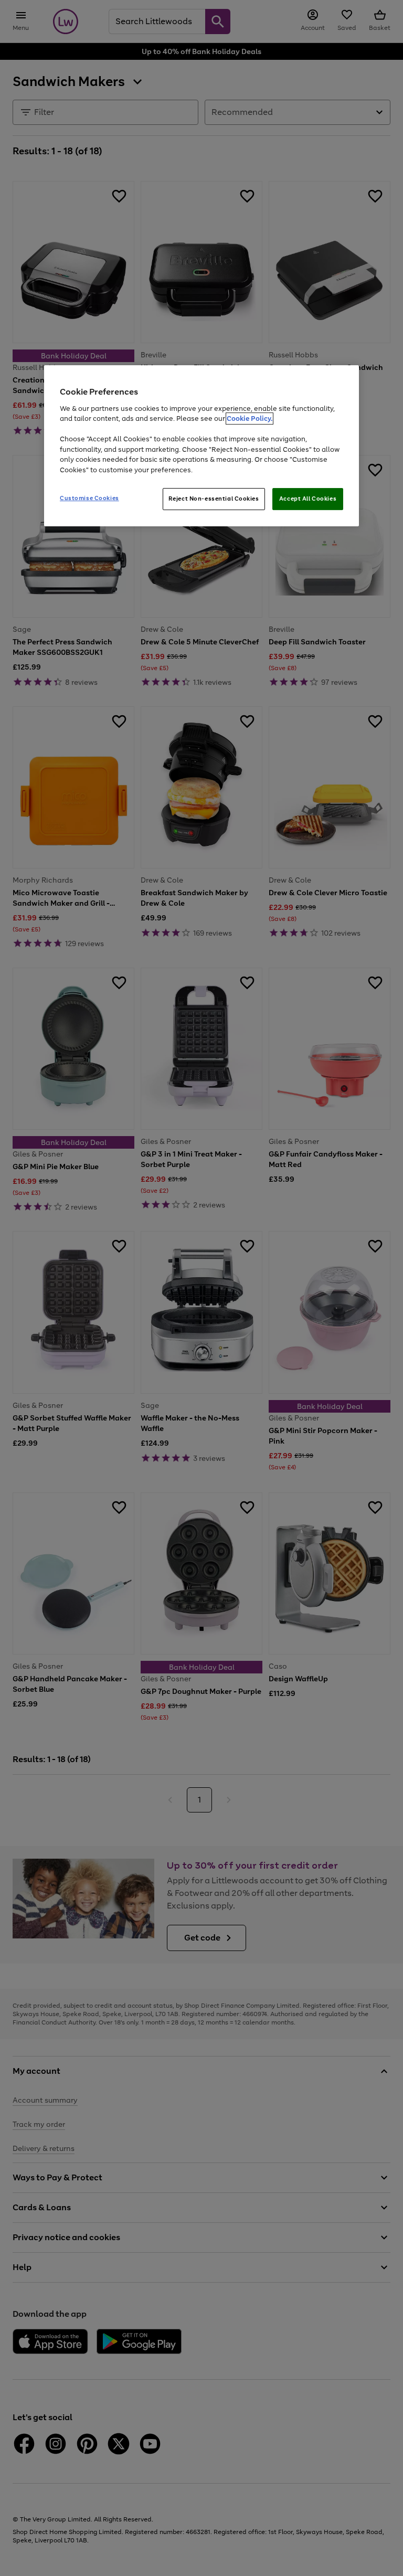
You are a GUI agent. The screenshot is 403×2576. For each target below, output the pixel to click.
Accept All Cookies (308, 499)
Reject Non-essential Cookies (214, 499)
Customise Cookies (89, 498)
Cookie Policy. (250, 418)
